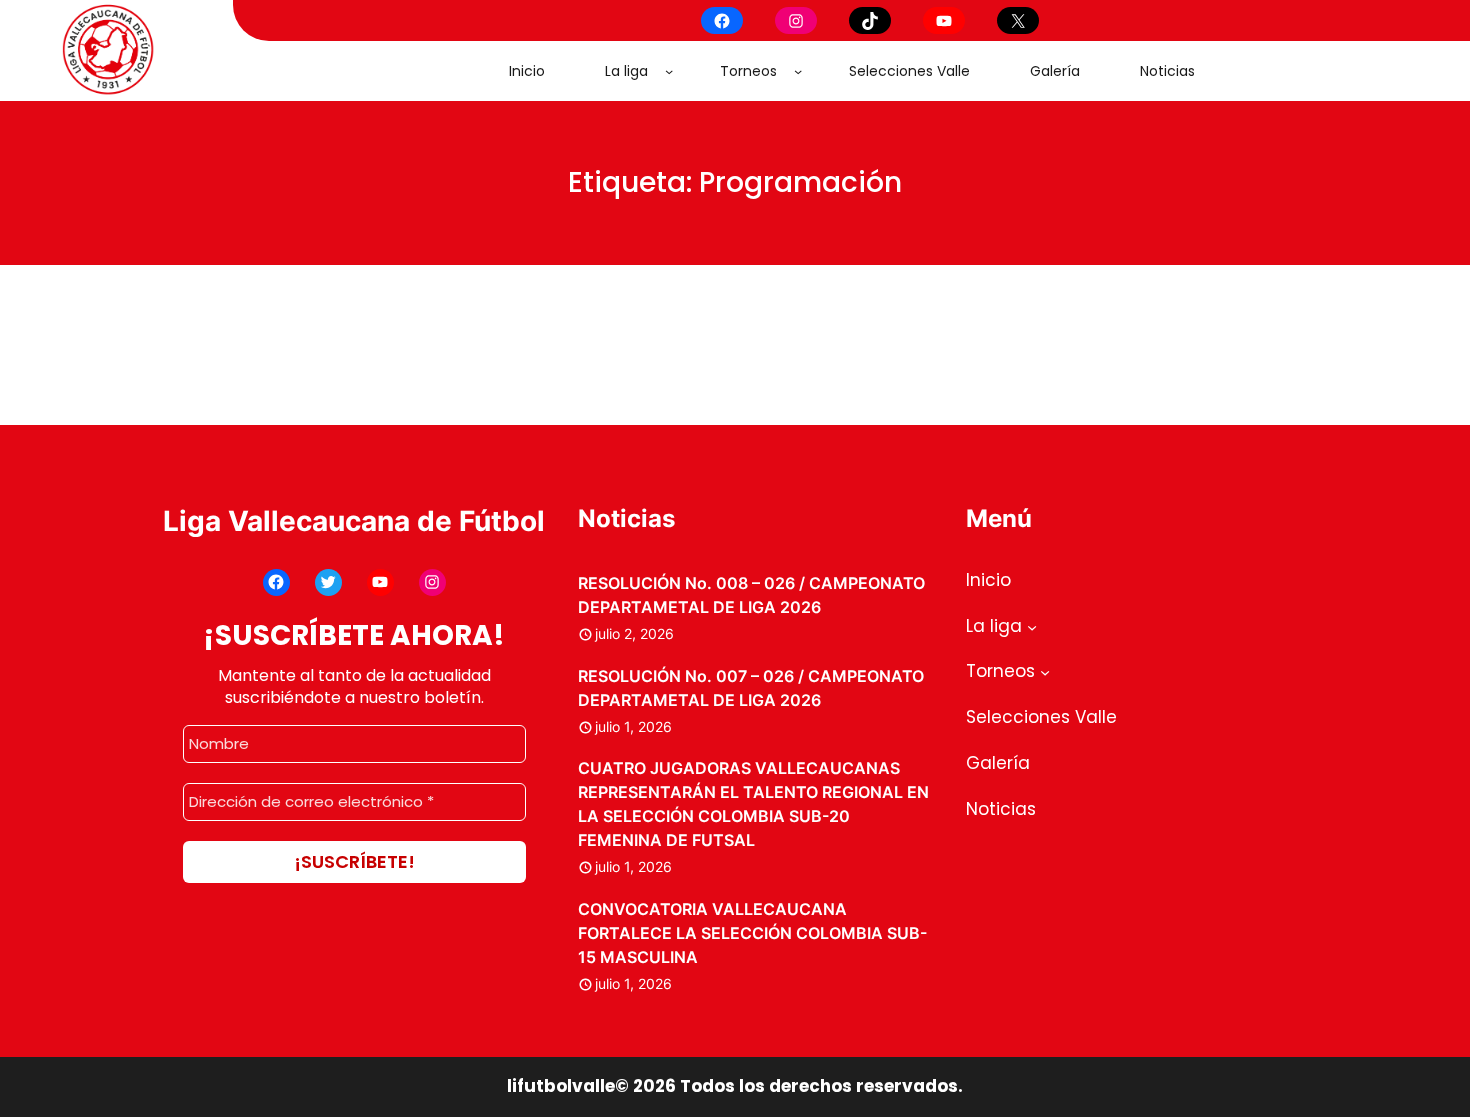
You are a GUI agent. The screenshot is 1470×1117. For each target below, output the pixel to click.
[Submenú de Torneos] (798, 71)
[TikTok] (870, 20)
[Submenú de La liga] (669, 71)
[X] (1018, 20)
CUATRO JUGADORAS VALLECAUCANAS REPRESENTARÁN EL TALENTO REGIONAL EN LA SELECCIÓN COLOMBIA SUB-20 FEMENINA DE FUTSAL (753, 804)
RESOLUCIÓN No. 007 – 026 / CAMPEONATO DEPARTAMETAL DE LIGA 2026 (751, 688)
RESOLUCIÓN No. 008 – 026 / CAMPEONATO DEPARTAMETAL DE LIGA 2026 (751, 595)
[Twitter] (328, 582)
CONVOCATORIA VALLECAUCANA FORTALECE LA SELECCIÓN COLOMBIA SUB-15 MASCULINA (752, 933)
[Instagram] (796, 20)
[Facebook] (722, 20)
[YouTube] (944, 20)
